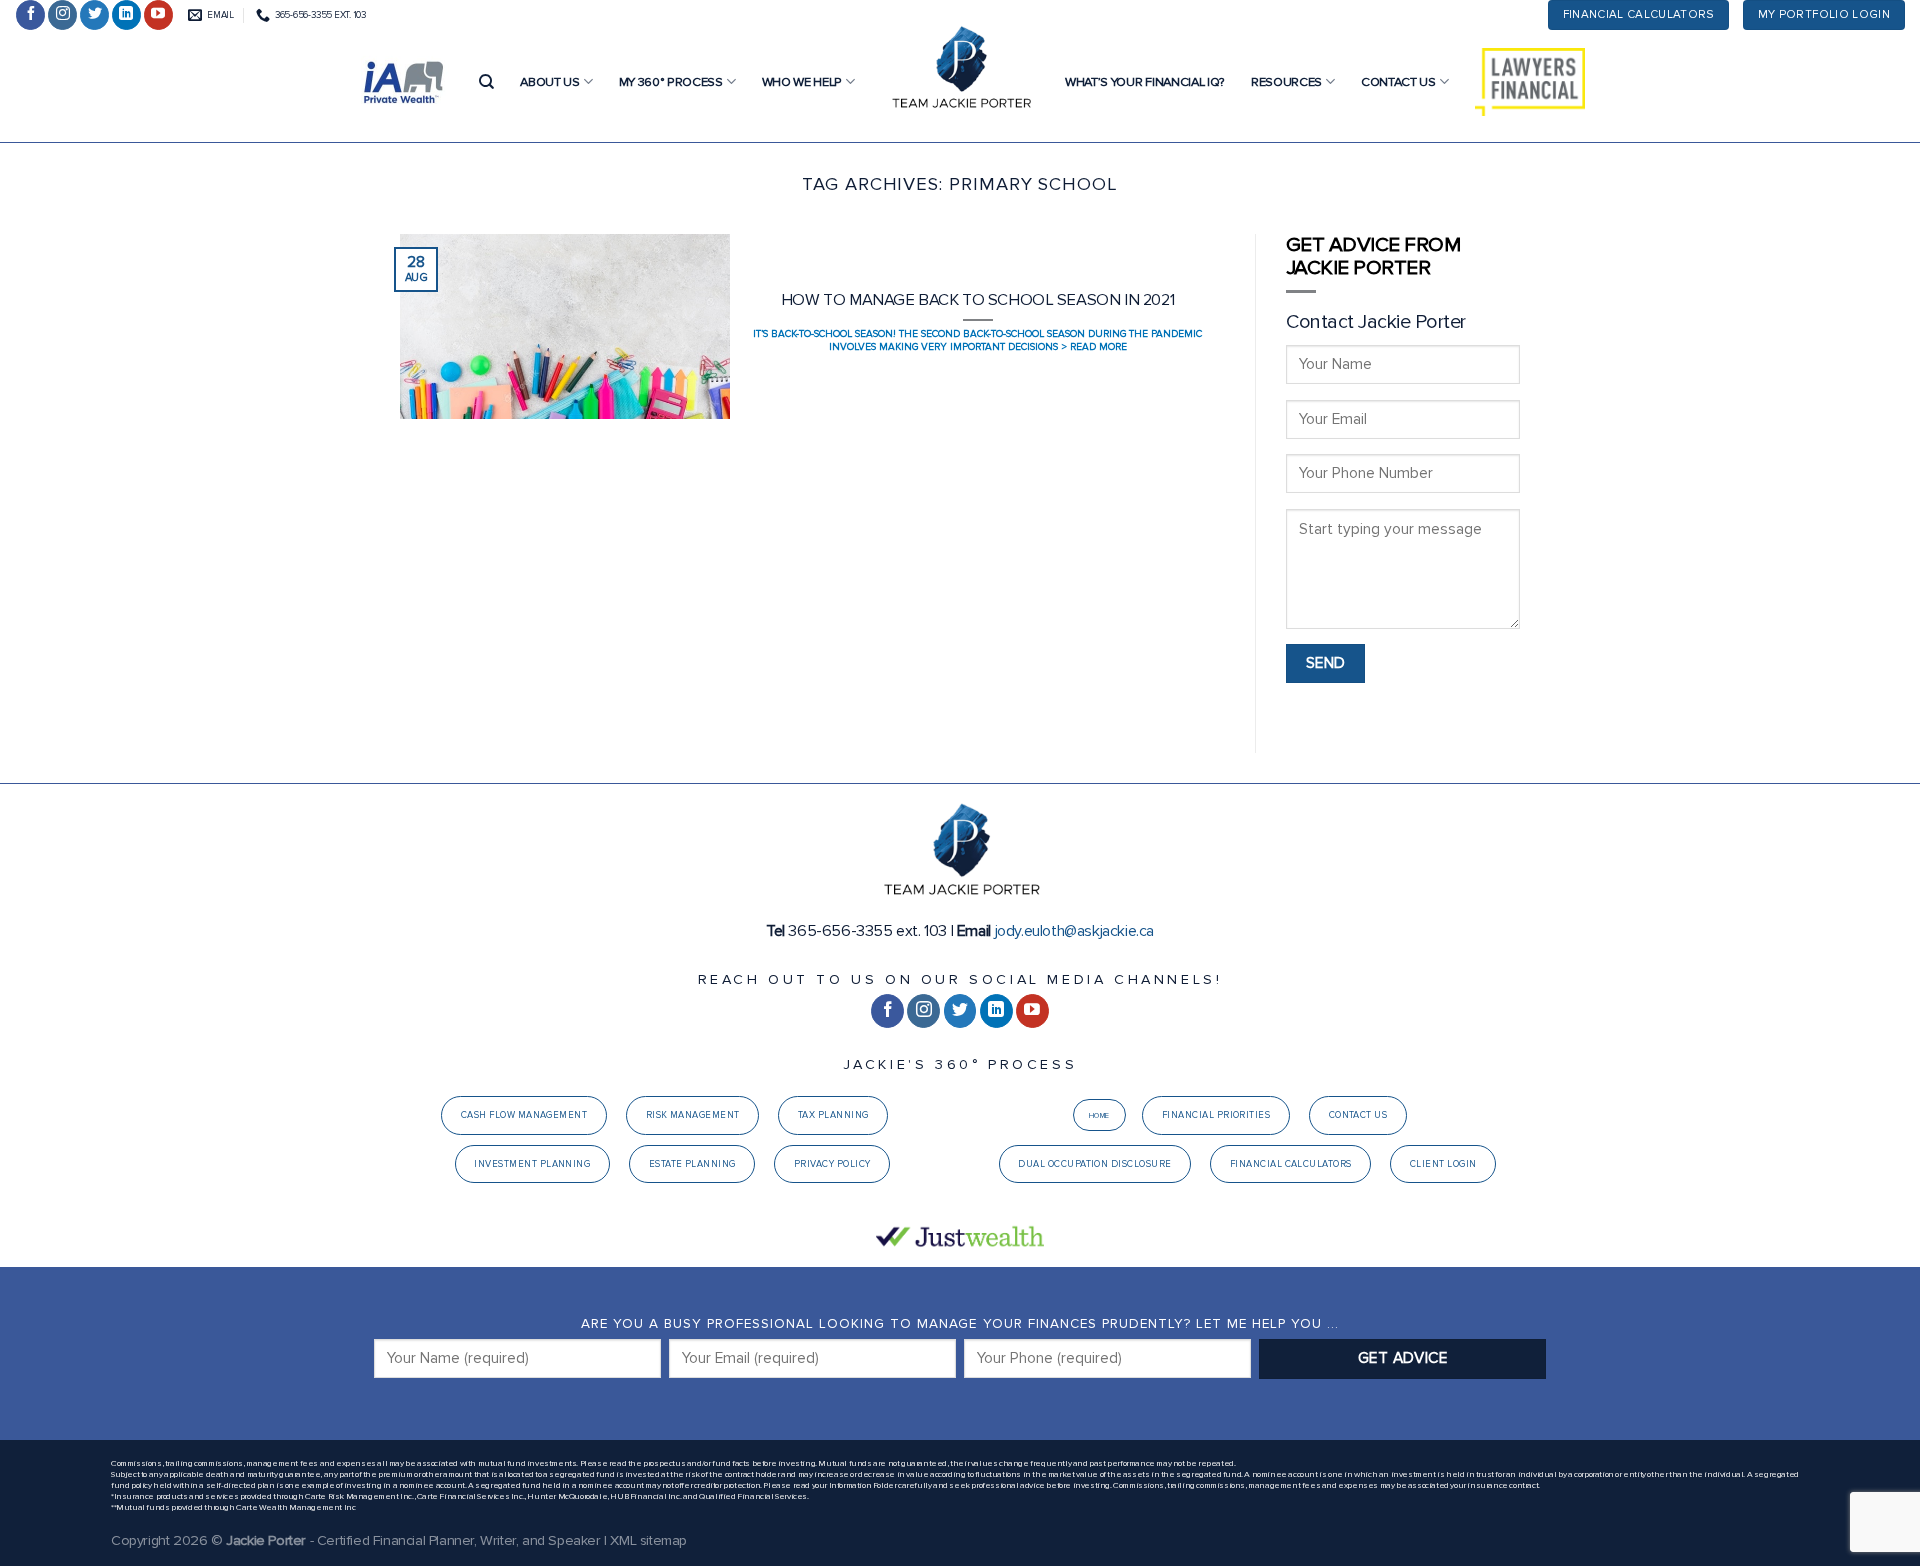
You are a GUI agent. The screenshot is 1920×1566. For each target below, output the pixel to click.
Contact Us (1398, 82)
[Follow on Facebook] (30, 15)
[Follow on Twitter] (94, 15)
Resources (1286, 82)
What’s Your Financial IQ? (1145, 82)
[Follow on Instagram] (62, 15)
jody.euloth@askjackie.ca (1074, 931)
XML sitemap (648, 1540)
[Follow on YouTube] (158, 15)
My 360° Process (671, 82)
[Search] (486, 82)
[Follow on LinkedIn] (126, 15)
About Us (549, 82)
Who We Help (802, 82)
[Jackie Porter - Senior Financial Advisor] (960, 70)
